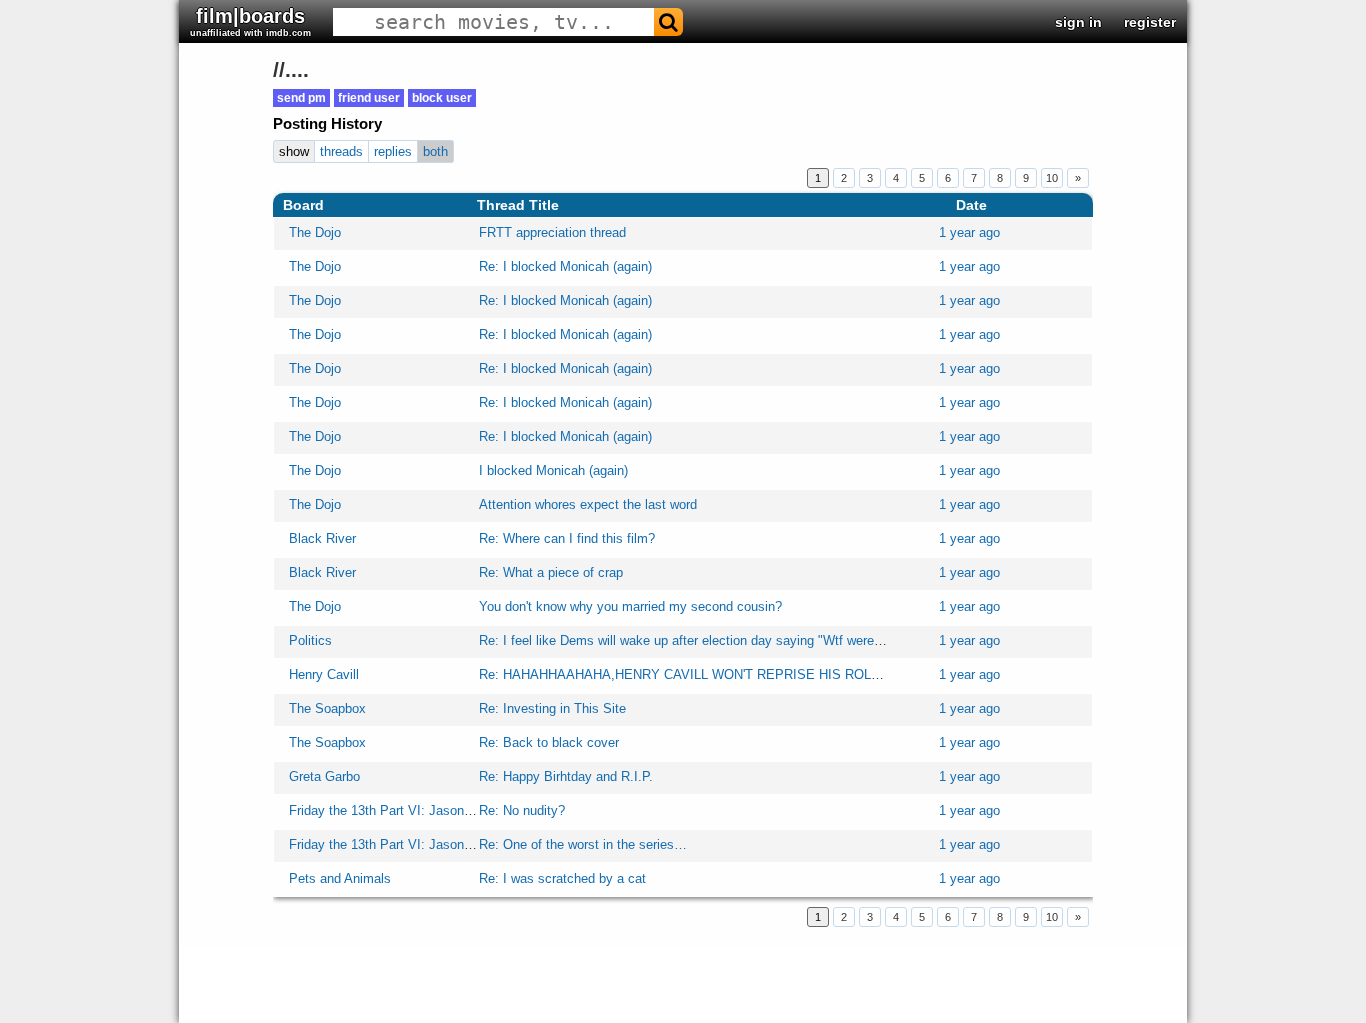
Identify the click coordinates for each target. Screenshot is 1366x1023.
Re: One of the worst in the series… (583, 844)
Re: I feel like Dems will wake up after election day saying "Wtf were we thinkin (707, 640)
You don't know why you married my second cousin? (630, 606)
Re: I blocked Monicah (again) (565, 266)
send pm (301, 98)
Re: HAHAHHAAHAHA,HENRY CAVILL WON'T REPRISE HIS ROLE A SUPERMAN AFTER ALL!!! (766, 674)
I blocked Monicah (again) (553, 470)
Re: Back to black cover (549, 742)
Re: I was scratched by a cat (562, 878)
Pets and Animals (340, 878)
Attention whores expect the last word (588, 504)
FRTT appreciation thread (552, 232)
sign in (1078, 22)
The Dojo (315, 232)
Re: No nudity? (522, 810)
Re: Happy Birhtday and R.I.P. (566, 776)
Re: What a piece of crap (551, 572)
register (1150, 22)
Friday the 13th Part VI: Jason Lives (394, 810)
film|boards (250, 21)
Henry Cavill (324, 674)
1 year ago (969, 232)
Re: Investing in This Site (552, 708)
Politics (310, 640)
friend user (369, 98)
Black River (322, 538)
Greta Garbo (324, 776)
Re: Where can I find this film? (567, 538)
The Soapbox (327, 708)
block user (442, 98)
